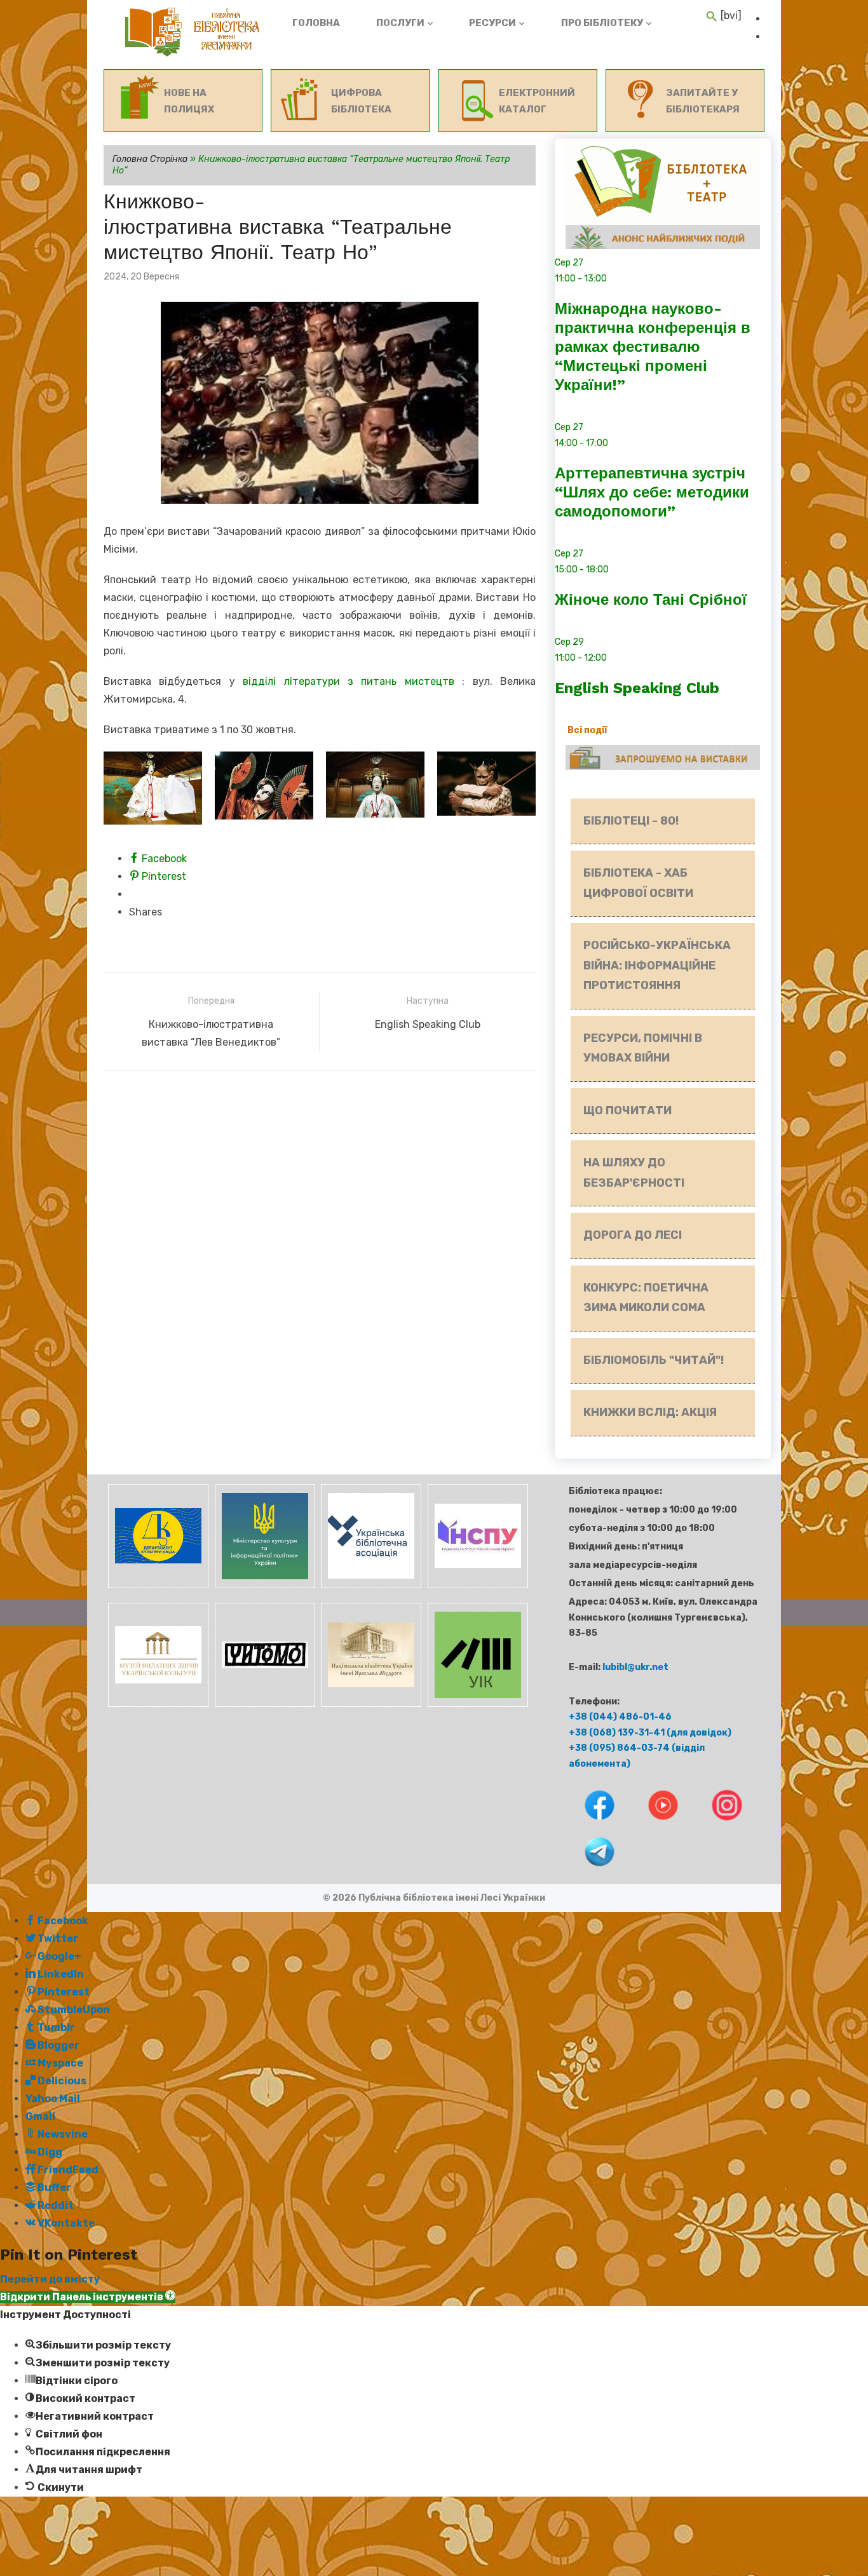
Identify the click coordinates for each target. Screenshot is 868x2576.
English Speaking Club (637, 688)
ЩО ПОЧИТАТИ (627, 1110)
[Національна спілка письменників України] (476, 1585)
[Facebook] (590, 1823)
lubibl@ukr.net (635, 1667)
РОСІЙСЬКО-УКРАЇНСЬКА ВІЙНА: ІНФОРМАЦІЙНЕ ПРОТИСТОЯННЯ (657, 965)
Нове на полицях (189, 101)
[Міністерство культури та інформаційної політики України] (264, 1585)
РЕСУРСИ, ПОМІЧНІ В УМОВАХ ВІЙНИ (643, 1048)
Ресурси (492, 23)
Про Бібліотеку (602, 23)
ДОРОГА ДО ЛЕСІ (633, 1235)
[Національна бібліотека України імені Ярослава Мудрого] (370, 1704)
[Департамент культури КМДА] (157, 1585)
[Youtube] (654, 1823)
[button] (88, 2297)
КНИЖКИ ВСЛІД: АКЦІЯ (650, 1412)
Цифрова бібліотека (361, 101)
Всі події (587, 730)
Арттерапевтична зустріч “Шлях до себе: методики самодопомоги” (652, 492)
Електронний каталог (537, 101)
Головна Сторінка (150, 159)
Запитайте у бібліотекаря (703, 101)
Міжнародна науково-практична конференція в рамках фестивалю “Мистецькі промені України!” (653, 347)
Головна (316, 23)
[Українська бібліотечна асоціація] (370, 1585)
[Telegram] (589, 1869)
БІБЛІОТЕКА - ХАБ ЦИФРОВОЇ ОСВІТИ (638, 883)
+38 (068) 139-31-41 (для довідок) (650, 1733)
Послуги (400, 23)
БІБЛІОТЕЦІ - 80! (631, 821)
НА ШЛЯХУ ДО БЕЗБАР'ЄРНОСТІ (634, 1173)
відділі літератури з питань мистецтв (349, 681)
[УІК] (476, 1704)
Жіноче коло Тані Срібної (651, 600)
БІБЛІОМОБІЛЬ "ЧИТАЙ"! (654, 1360)
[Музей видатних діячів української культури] (157, 1704)
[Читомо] (264, 1704)
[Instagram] (716, 1823)
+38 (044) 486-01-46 (620, 1717)
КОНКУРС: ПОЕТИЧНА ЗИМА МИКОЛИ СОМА (646, 1298)
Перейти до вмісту (50, 2279)
